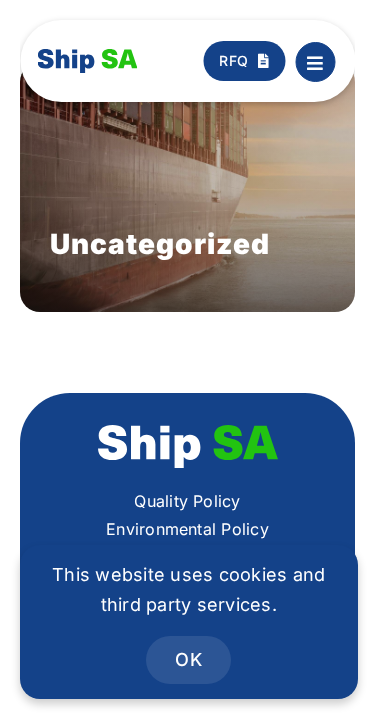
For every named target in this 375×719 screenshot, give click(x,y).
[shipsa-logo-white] (188, 433)
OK (188, 659)
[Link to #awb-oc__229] (315, 62)
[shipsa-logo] (88, 57)
